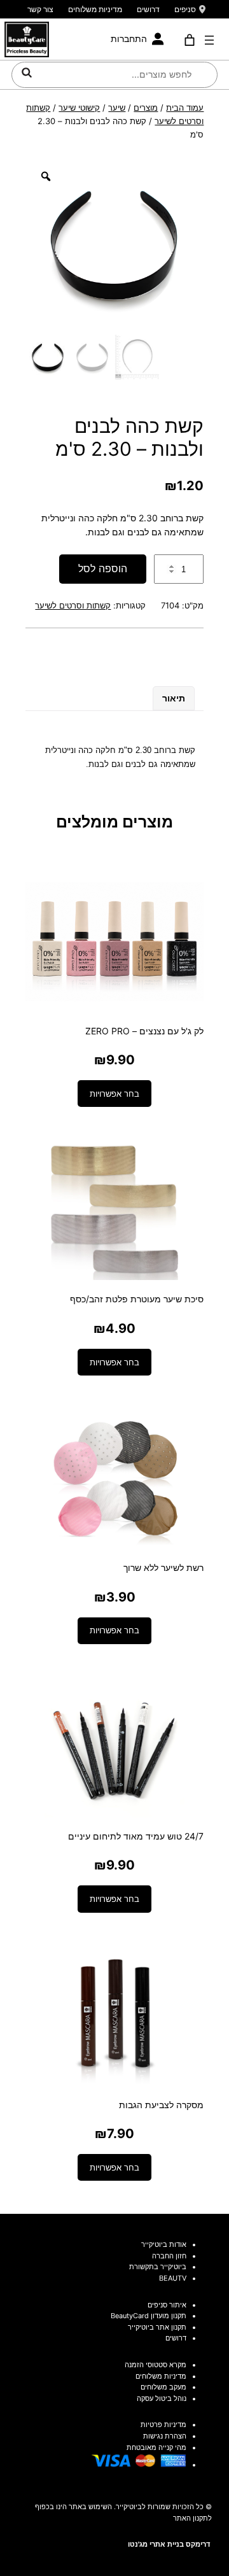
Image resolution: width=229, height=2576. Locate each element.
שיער (117, 108)
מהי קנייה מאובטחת (156, 2447)
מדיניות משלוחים (95, 9)
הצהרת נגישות (165, 2436)
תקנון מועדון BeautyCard (149, 2316)
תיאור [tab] (174, 698)
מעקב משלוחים (163, 2387)
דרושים (148, 9)
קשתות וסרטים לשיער (73, 605)
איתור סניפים (167, 2305)
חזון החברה (169, 2256)
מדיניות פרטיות (163, 2425)
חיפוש (27, 73)
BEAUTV (173, 2278)
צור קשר (40, 9)
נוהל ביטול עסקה (162, 2398)
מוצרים (146, 108)
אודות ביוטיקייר (164, 2244)
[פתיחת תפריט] (209, 40)
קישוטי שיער (79, 108)
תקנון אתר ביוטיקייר (157, 2327)
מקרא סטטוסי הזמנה (156, 2365)
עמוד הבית (185, 108)
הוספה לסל (103, 568)
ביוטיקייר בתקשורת (158, 2267)
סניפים (185, 9)
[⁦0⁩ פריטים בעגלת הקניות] (189, 40)
